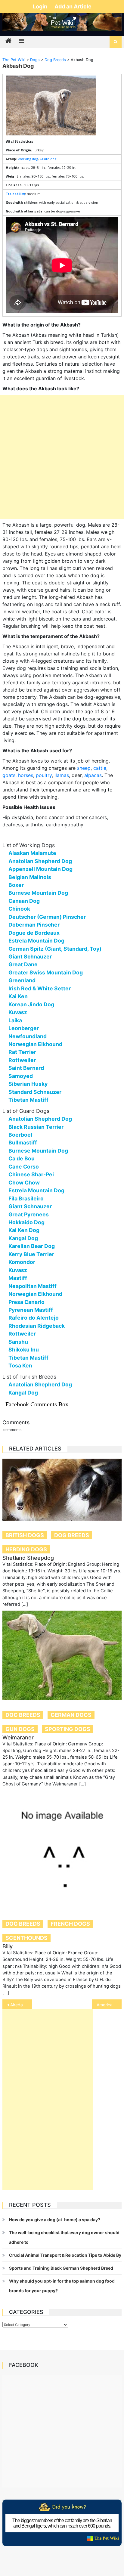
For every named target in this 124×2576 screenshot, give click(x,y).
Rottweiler (22, 1060)
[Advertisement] (62, 457)
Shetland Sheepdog (28, 1558)
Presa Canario (26, 1302)
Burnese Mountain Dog (38, 893)
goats (9, 775)
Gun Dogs (20, 1729)
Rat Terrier (22, 1052)
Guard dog (48, 159)
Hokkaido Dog (26, 1222)
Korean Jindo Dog (31, 1004)
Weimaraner (18, 1737)
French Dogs (70, 1924)
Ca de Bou (22, 1158)
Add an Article (73, 6)
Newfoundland (28, 1036)
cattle (100, 768)
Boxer (16, 885)
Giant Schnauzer (30, 957)
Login (41, 6)
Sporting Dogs (68, 1729)
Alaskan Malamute (32, 853)
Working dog (28, 159)
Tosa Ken (20, 1365)
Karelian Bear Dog (32, 1246)
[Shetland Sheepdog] (62, 1490)
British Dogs (25, 1535)
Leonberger (24, 1028)
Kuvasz (18, 1012)
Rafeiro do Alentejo (34, 1318)
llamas (62, 775)
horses (26, 775)
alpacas (93, 775)
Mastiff (18, 1278)
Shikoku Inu (24, 1350)
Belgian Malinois (30, 877)
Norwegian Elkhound (35, 1044)
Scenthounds (26, 1938)
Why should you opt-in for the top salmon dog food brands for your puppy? (62, 2286)
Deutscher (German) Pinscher (47, 917)
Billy (8, 1946)
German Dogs (71, 1715)
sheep (84, 768)
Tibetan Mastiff (28, 1100)
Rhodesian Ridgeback (37, 1326)
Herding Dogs (26, 1549)
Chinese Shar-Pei (31, 1174)
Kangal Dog (23, 1238)
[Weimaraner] (62, 1655)
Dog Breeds (72, 1535)
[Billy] (62, 1850)
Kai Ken (18, 996)
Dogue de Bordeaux (34, 933)
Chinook (19, 909)
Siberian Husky (28, 1084)
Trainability (15, 194)
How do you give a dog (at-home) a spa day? (55, 2220)
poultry (44, 775)
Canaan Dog (24, 901)
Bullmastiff (23, 1142)
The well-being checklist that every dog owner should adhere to (64, 2237)
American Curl (109, 2005)
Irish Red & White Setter (40, 988)
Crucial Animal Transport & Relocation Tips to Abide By (65, 2255)
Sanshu (18, 1342)
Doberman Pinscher (34, 925)
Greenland (22, 980)
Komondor (22, 1262)
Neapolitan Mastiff (33, 1286)
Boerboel (20, 1135)
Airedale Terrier (21, 2005)
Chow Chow (24, 1183)
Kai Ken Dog (24, 1230)
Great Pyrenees (29, 1214)
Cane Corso (24, 1167)
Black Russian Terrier (36, 1127)
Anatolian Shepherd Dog (40, 861)
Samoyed (21, 1076)
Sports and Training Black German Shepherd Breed (61, 2268)
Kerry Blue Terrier (31, 1254)
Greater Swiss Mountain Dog (46, 972)
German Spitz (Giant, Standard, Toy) (55, 949)
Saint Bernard (26, 1068)
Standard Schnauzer (35, 1092)
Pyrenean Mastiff (31, 1310)
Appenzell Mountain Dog (40, 869)
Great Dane (23, 964)
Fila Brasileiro (26, 1198)
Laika (15, 1020)
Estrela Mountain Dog (36, 941)
